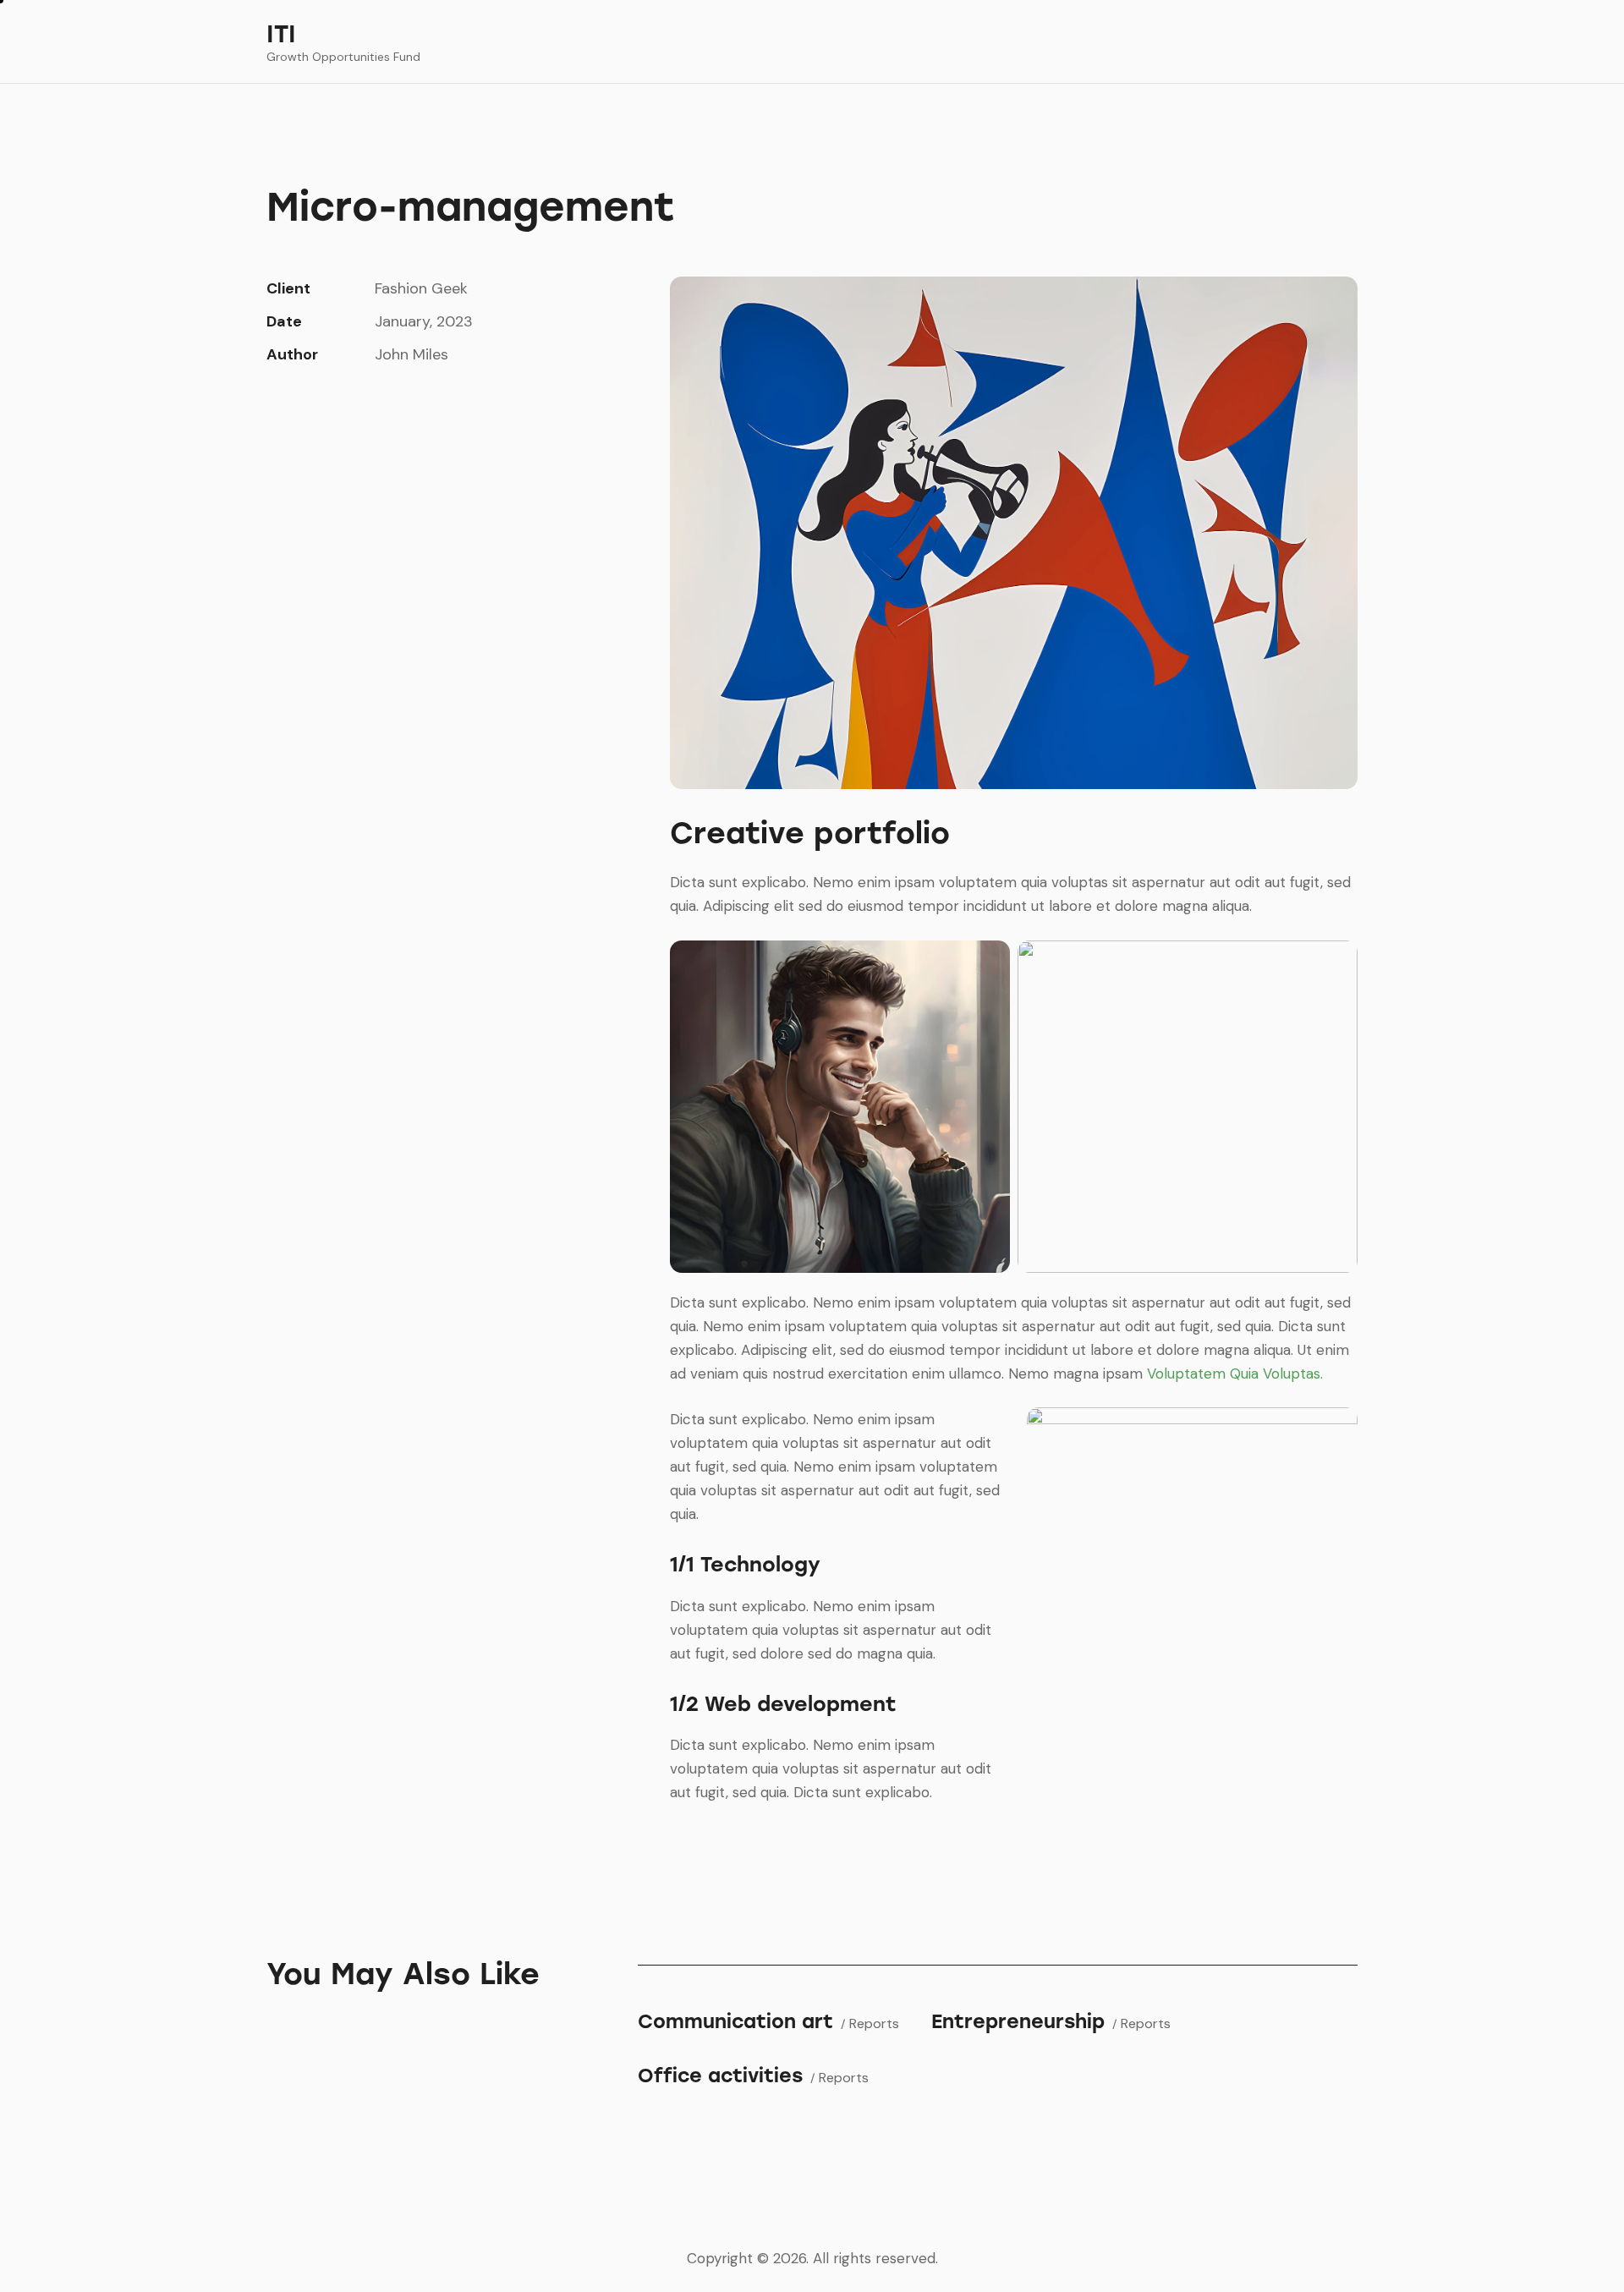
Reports (874, 2023)
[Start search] (1346, 44)
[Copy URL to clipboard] (393, 406)
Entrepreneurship (1018, 2022)
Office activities (720, 2076)
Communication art (735, 2022)
